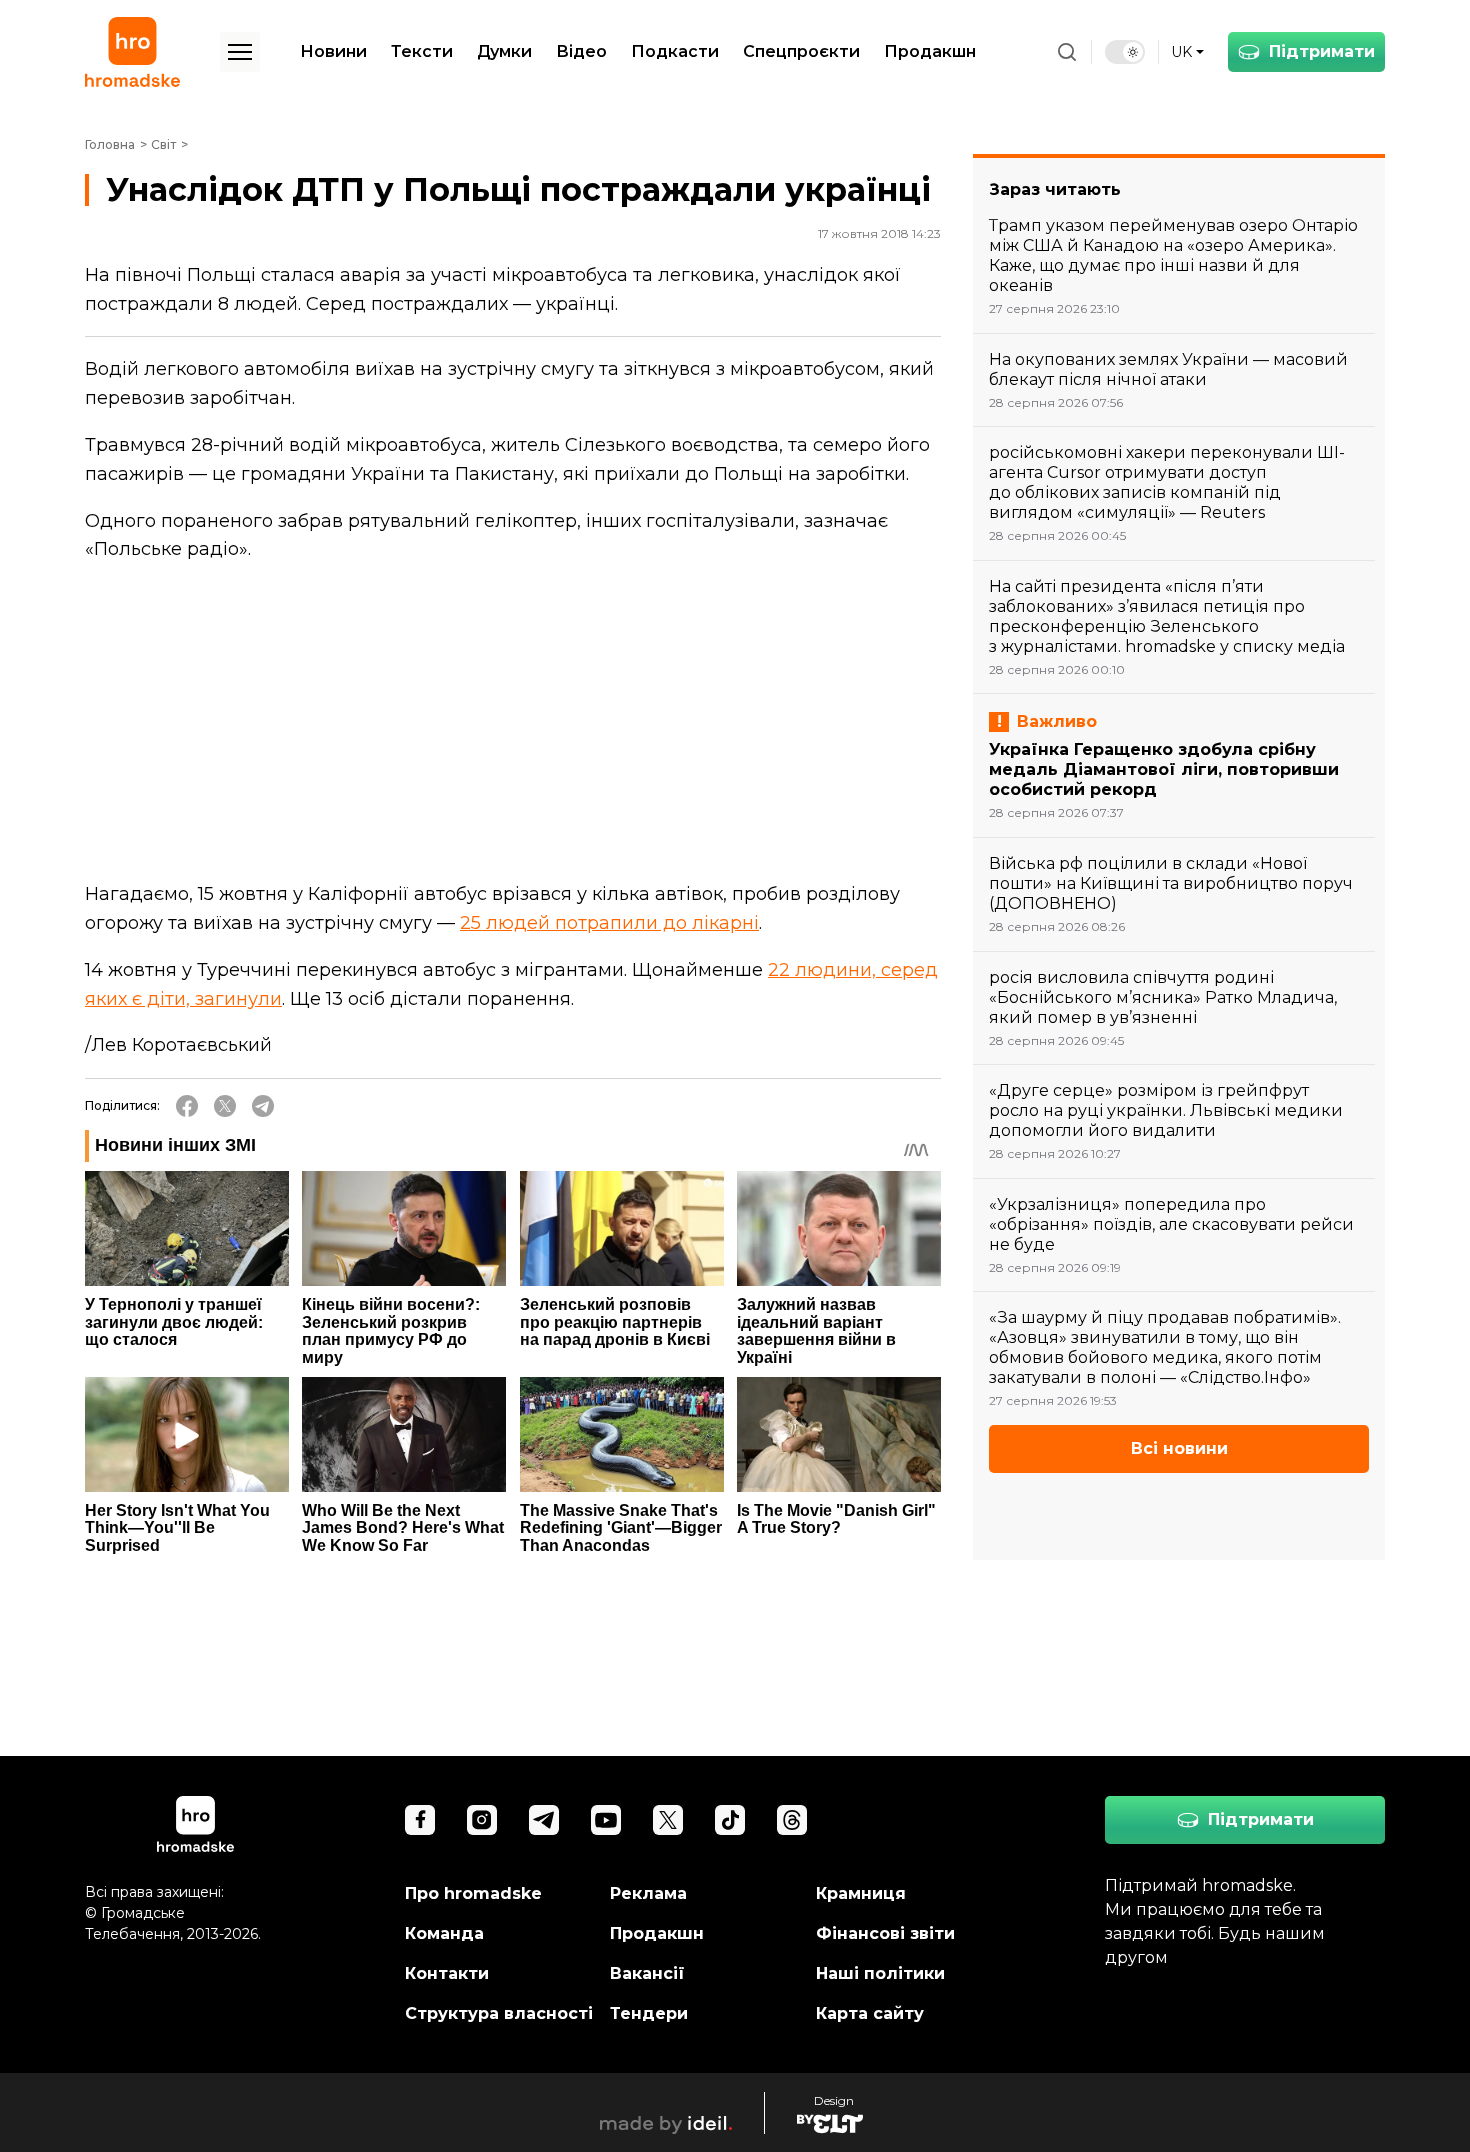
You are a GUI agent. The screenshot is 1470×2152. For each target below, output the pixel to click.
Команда (444, 1933)
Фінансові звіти (885, 1933)
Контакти (447, 1973)
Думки (504, 51)
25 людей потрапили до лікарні (609, 923)
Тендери (649, 2013)
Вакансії (647, 1973)
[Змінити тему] (1125, 52)
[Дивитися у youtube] (606, 1820)
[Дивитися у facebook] (420, 1820)
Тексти (422, 51)
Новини (333, 51)
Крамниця (861, 1893)
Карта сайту (870, 2013)
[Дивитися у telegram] (544, 1820)
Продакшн (930, 51)
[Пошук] (1067, 52)
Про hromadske (473, 1893)
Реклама (648, 1893)
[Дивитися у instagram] (482, 1820)
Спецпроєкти (801, 51)
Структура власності (499, 2013)
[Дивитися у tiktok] (730, 1820)
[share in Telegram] (263, 1106)
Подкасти (675, 51)
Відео (581, 51)
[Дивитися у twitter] (668, 1820)
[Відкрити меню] (240, 52)
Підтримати (1322, 51)
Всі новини (1179, 1448)
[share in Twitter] (225, 1106)
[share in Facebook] (187, 1106)
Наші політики (880, 1973)
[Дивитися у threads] (792, 1820)
